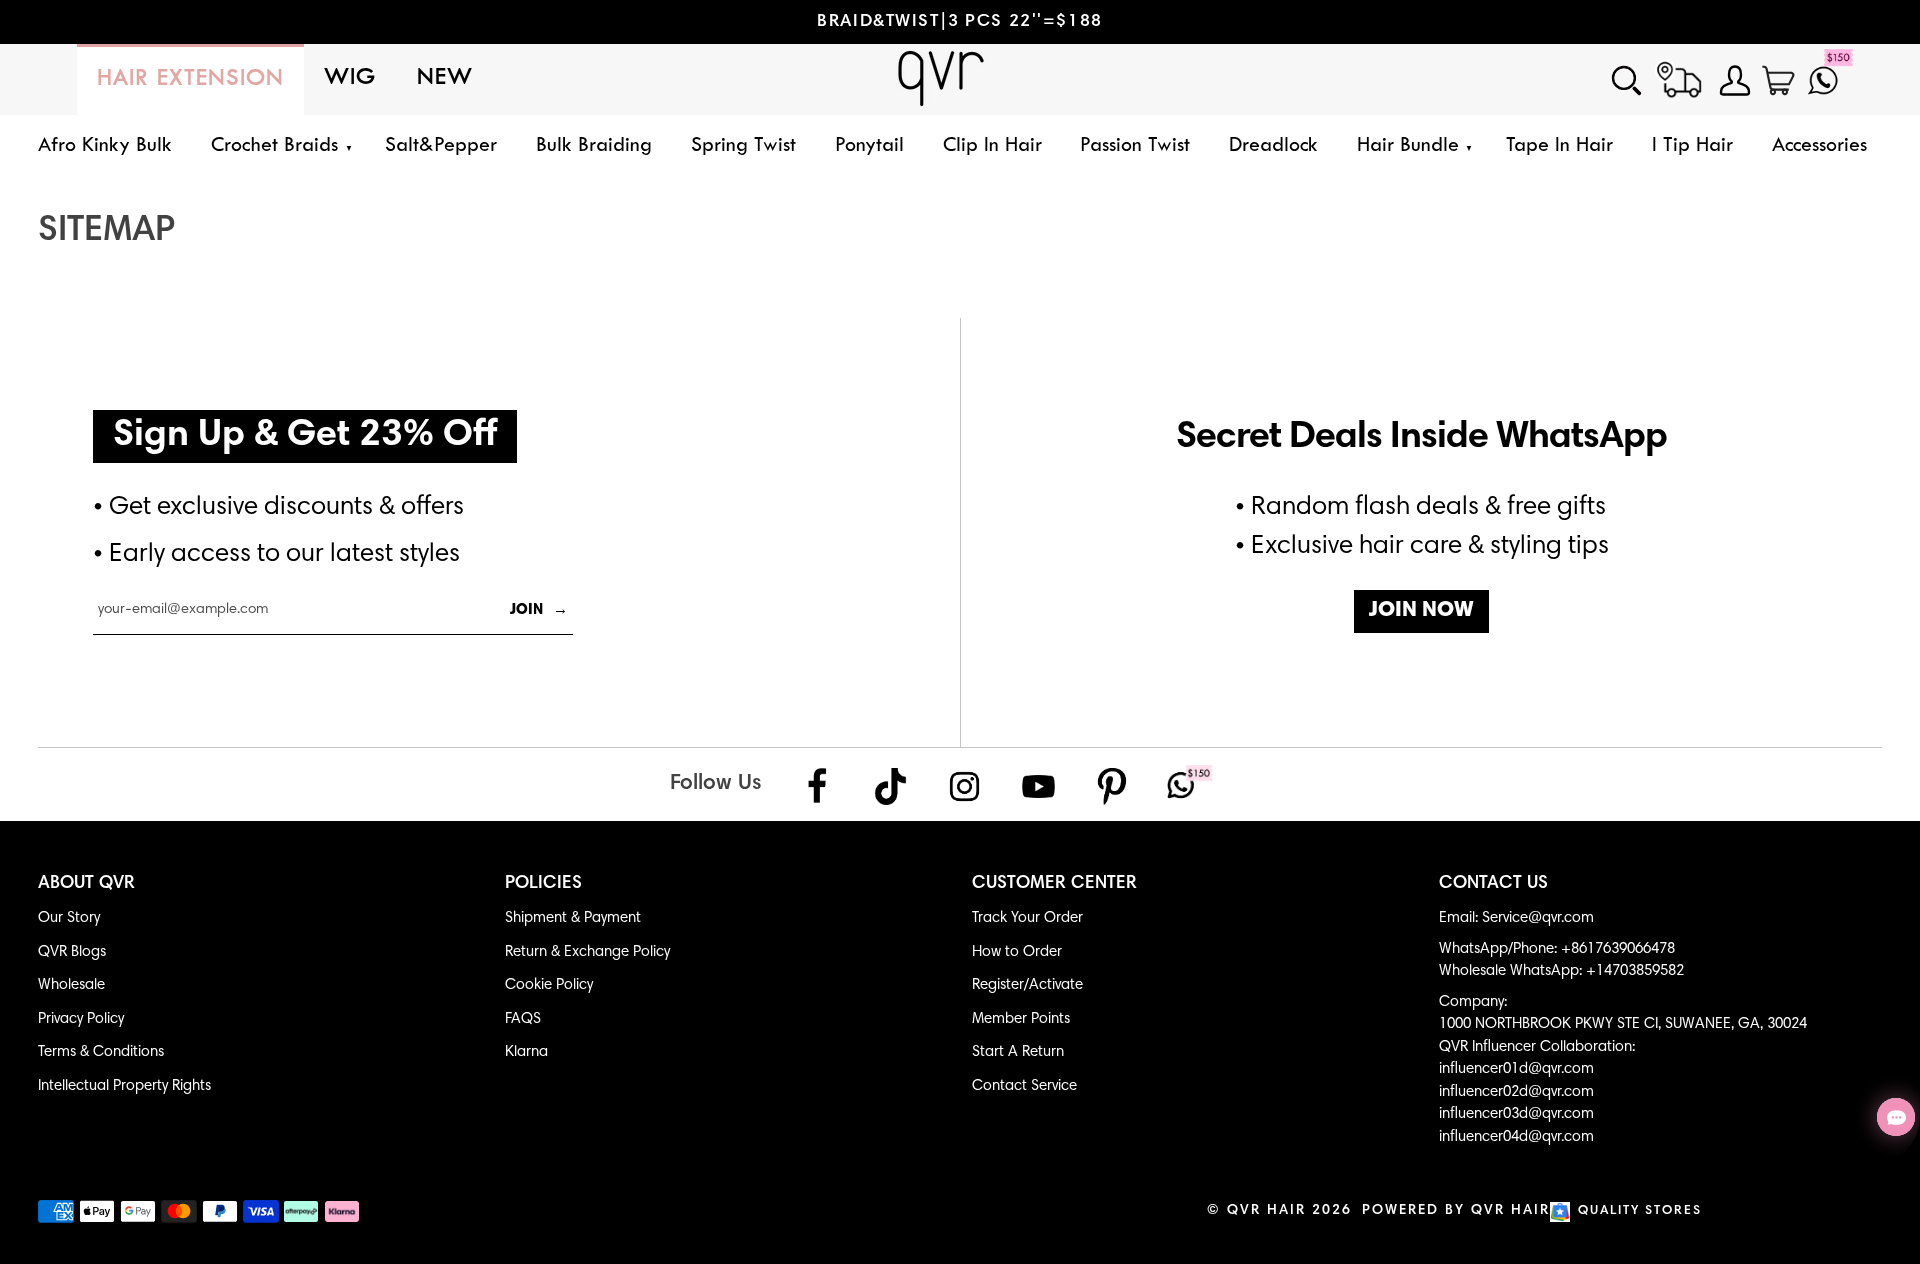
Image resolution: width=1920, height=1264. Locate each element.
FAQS (523, 1019)
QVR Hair (1266, 1211)
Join (539, 610)
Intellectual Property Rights (124, 1086)
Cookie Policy (549, 985)
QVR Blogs (72, 952)
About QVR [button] (86, 884)
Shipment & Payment (573, 918)
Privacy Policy (81, 1019)
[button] (278, 146)
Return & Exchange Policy (587, 952)
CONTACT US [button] (1493, 884)
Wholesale (71, 985)
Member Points (1021, 1019)
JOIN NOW (1421, 611)
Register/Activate (1027, 985)
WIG (350, 78)
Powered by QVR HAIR (1456, 1211)
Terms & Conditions (101, 1052)
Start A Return (1018, 1052)
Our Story (69, 918)
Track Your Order (1027, 918)
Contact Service (1024, 1086)
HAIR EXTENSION (190, 79)
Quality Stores (1640, 1211)
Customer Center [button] (1054, 884)
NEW (445, 78)
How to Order (1017, 952)
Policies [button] (543, 884)
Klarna (526, 1052)
